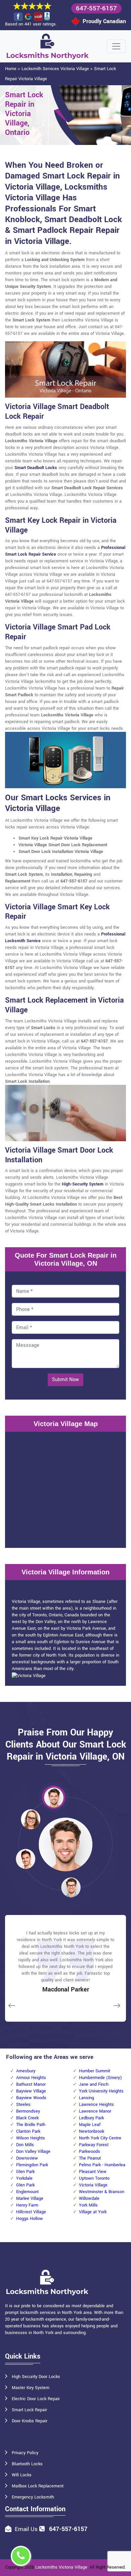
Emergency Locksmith (33, 2497)
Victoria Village (93, 2185)
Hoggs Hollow (30, 2219)
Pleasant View (93, 2172)
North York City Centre (100, 2138)
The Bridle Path (31, 2125)
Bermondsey (28, 2111)
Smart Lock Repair (29, 2410)
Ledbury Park (91, 2118)
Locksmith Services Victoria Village (55, 69)
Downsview (27, 2158)
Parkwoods (90, 2152)
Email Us (26, 2529)
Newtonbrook (92, 2131)
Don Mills (25, 2145)
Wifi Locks (22, 2475)
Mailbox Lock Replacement (38, 2486)
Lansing (86, 2098)
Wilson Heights (31, 2138)
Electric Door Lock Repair (36, 2399)
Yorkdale (24, 2178)
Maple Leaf (90, 2125)
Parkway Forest (94, 2145)
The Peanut (90, 2158)
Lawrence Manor (95, 2111)
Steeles (23, 2105)
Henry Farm (27, 2205)
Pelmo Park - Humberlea (102, 2165)
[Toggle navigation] (116, 46)
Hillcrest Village (31, 2212)
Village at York (93, 2212)
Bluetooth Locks (27, 2464)
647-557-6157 (96, 8)
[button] (54, 1797)
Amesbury (26, 2071)
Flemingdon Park (32, 2165)
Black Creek (27, 2118)
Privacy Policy (25, 2453)
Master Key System (31, 2388)
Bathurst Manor (31, 2084)
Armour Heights (31, 2078)
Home (11, 69)
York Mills (88, 2205)
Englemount (27, 2192)
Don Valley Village (33, 2152)
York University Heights (101, 2091)
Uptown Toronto (94, 2178)
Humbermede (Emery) (100, 2078)
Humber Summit (95, 2071)
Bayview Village (31, 2091)
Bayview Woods (31, 2098)
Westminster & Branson (102, 2192)
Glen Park (25, 2172)
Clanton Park (28, 2131)
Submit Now (65, 1380)
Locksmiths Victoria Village (61, 2567)
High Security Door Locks (36, 2377)
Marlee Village (30, 2199)
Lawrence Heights (96, 2105)
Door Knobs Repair (30, 2421)
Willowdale (89, 2199)
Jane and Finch (94, 2084)
